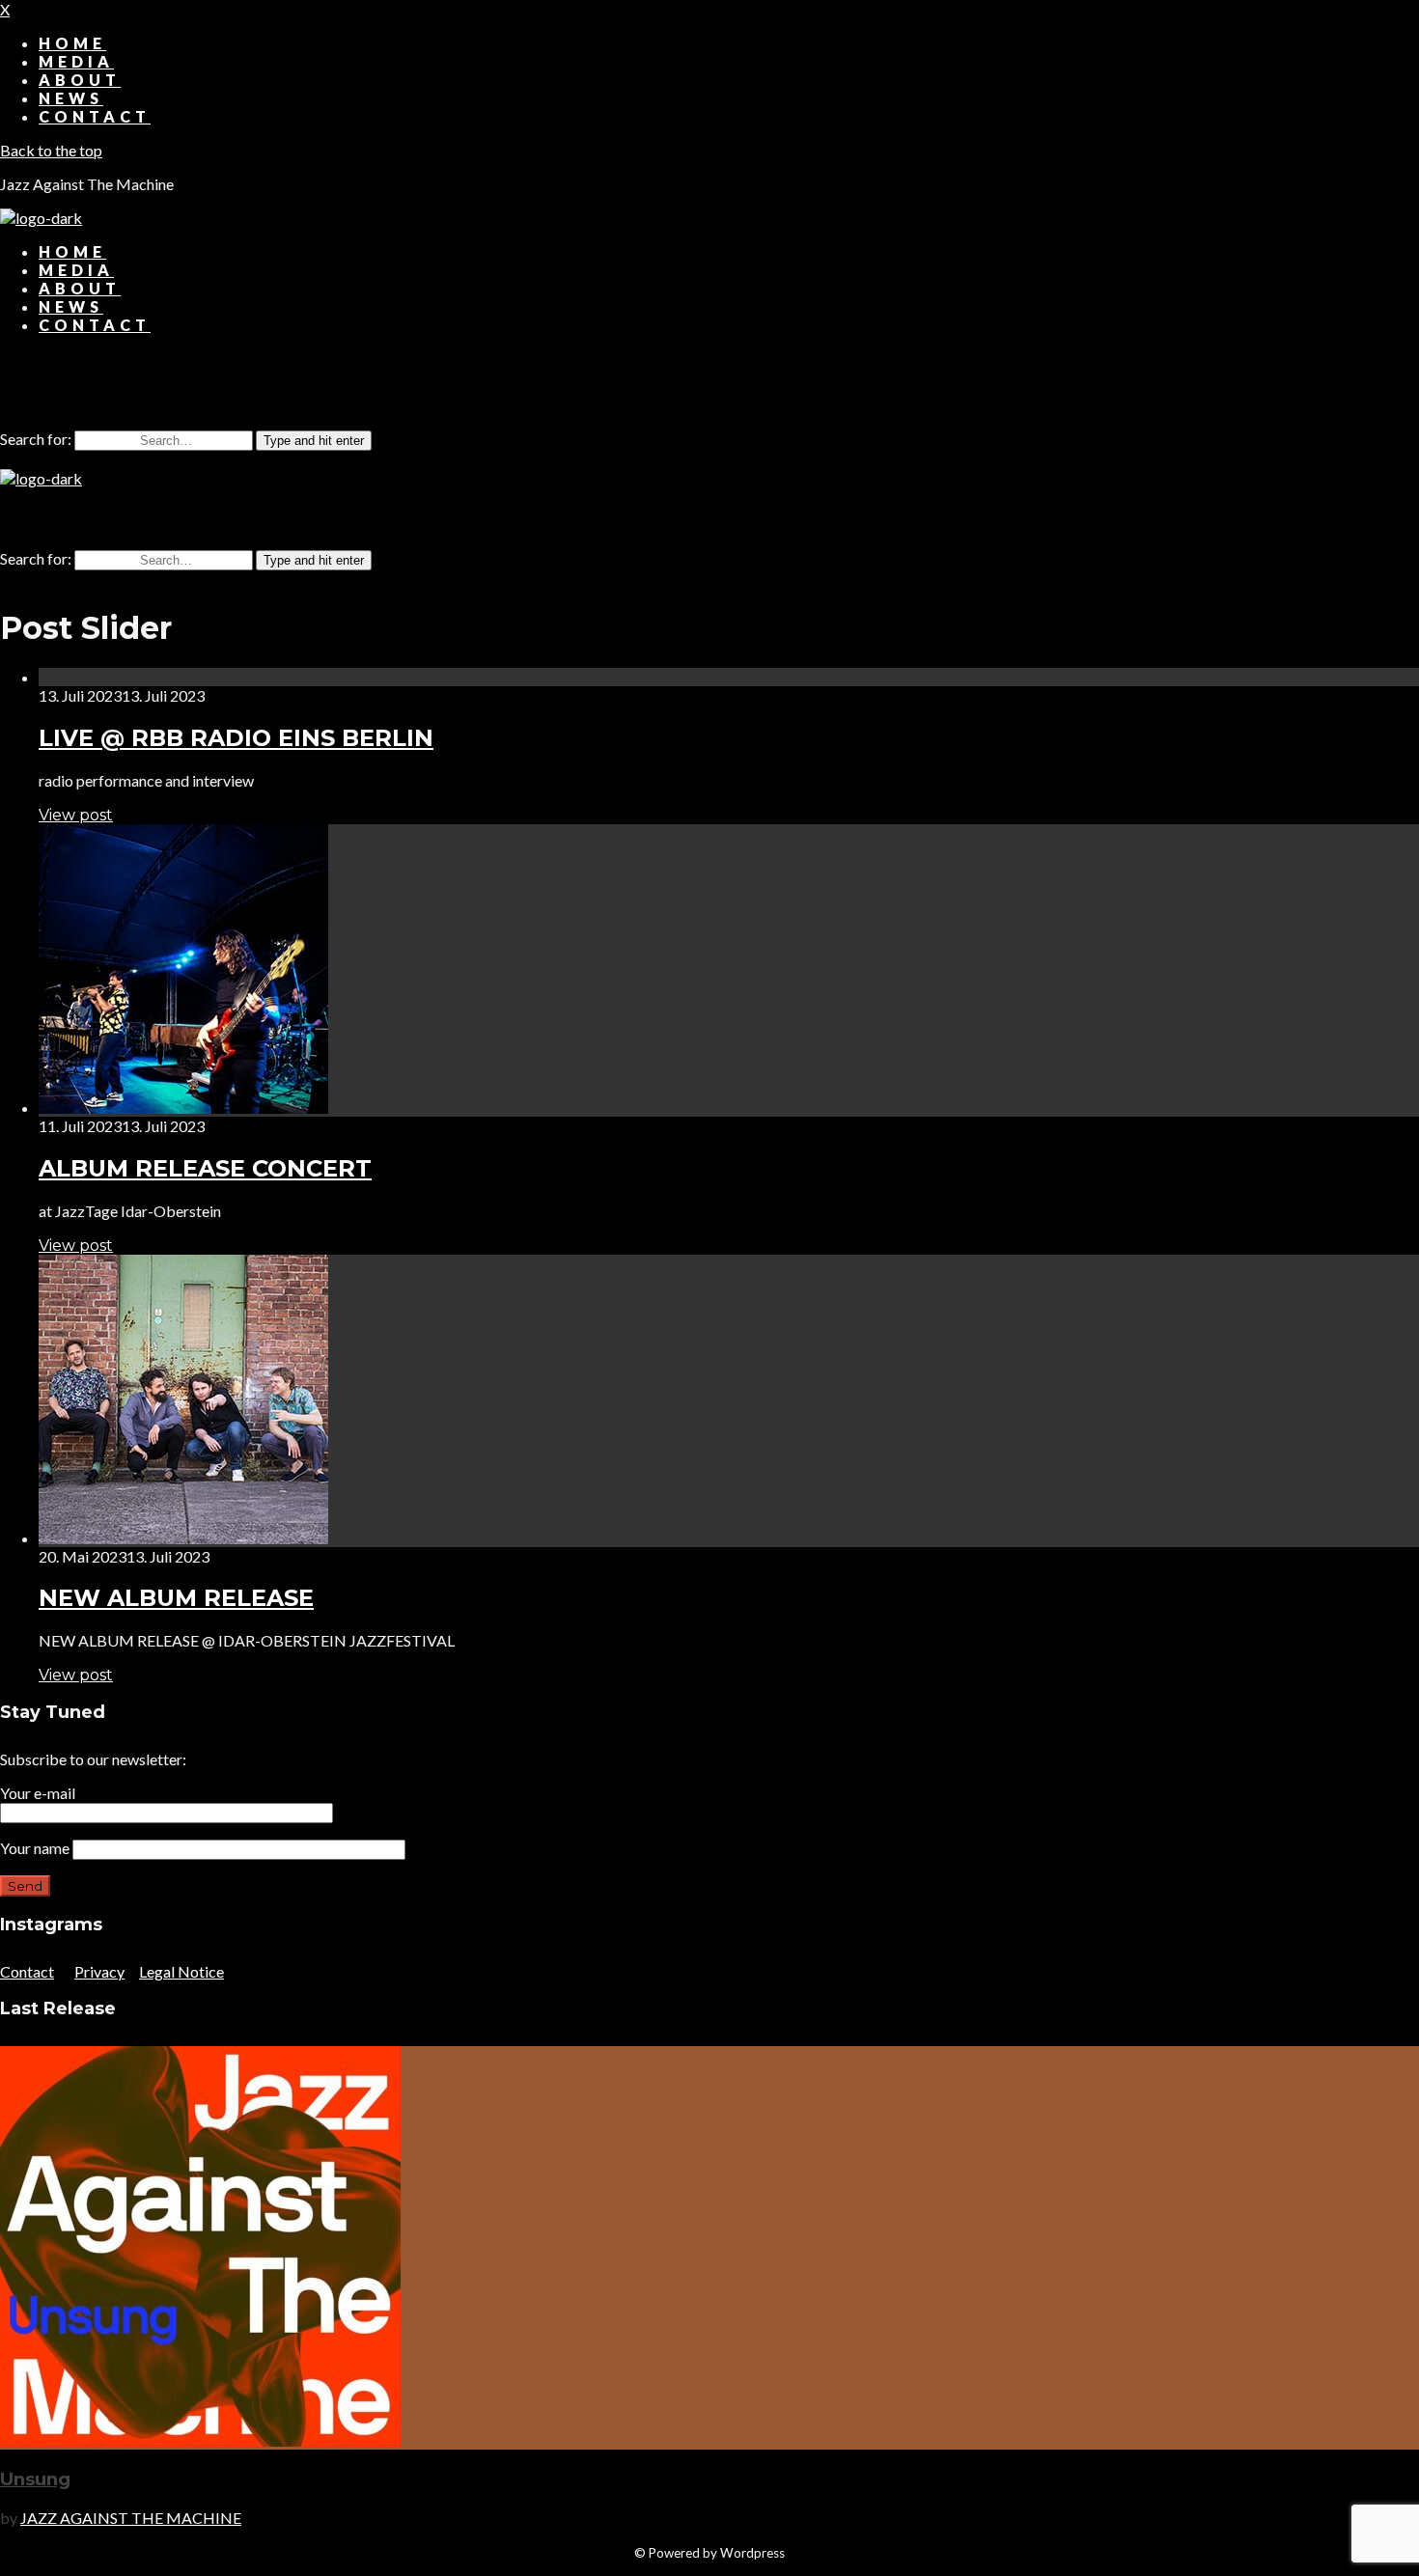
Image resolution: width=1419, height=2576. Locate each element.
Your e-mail (38, 1793)
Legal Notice (181, 1971)
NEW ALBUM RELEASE (176, 1598)
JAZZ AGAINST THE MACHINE (131, 2518)
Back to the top (51, 150)
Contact (27, 1971)
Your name (36, 1848)
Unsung (35, 2479)
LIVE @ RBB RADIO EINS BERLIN (236, 738)
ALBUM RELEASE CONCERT (205, 1168)
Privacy (99, 1971)
